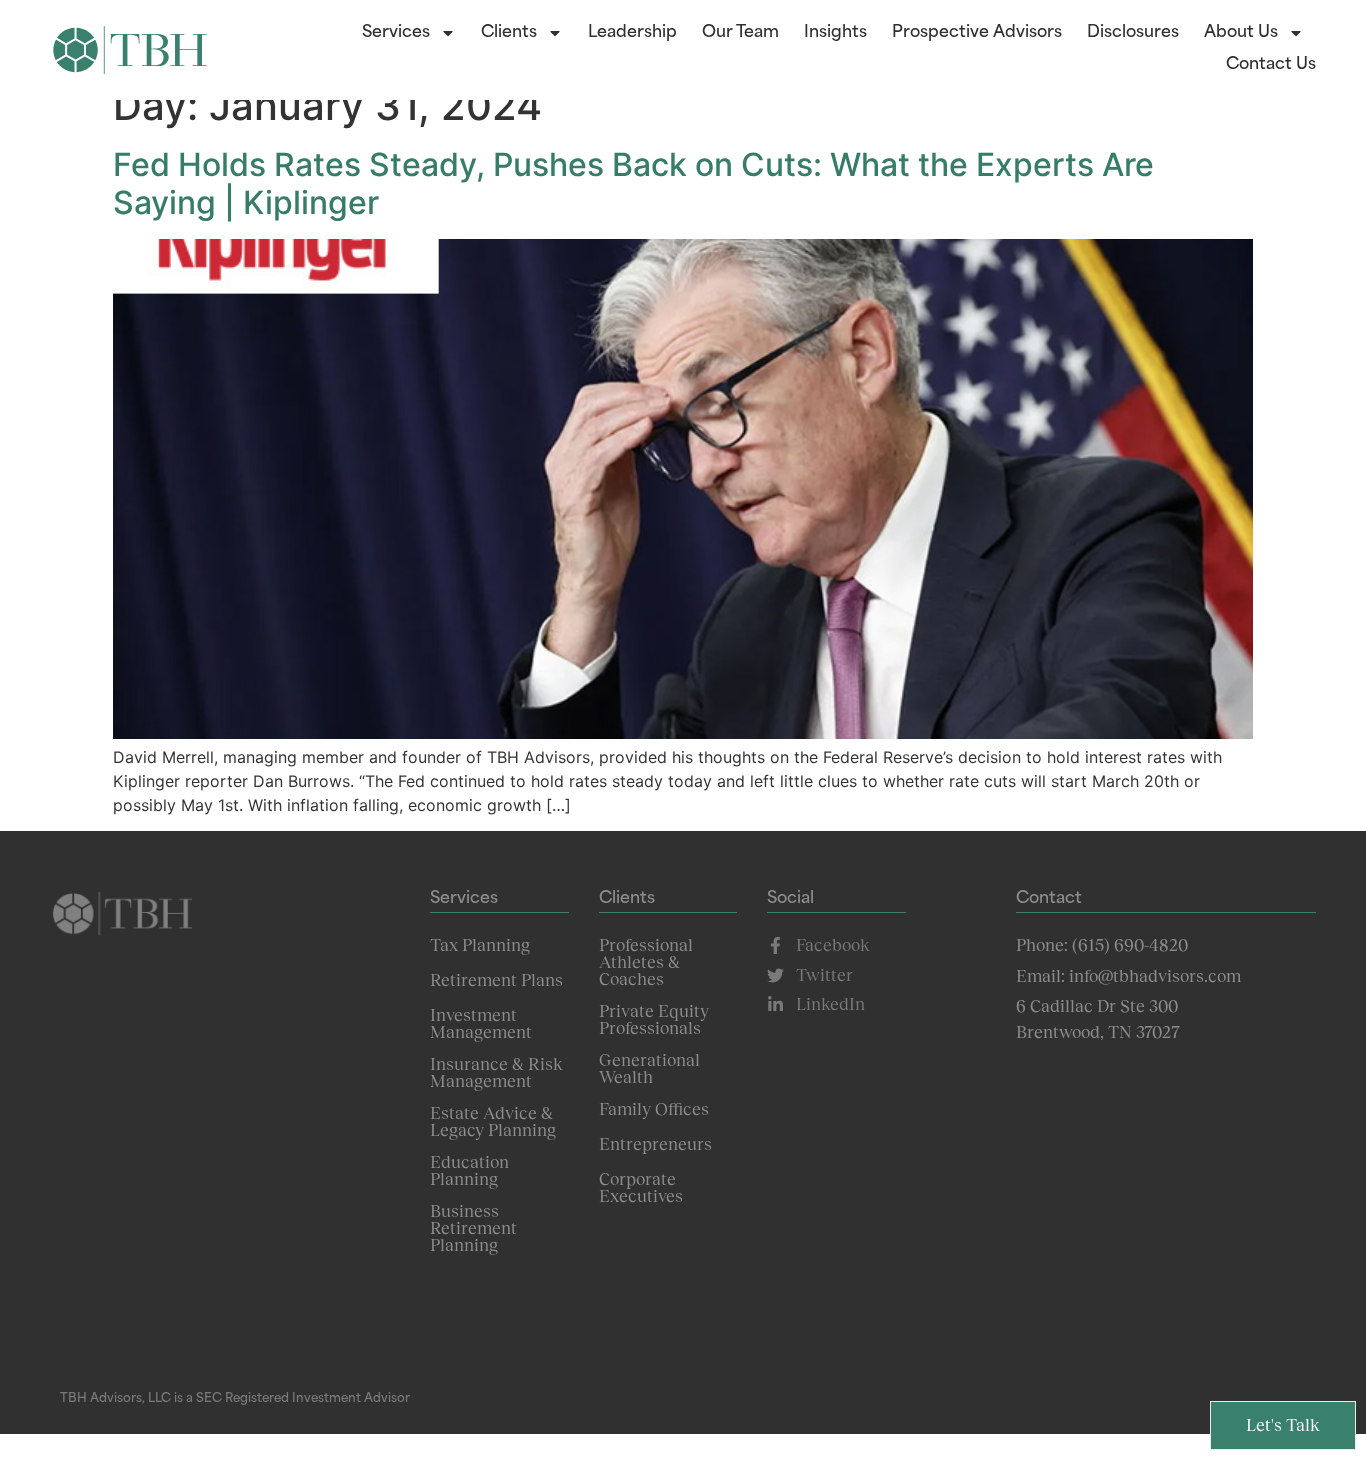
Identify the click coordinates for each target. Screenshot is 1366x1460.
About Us (1241, 33)
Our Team (740, 33)
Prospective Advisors (977, 33)
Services (396, 33)
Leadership (632, 33)
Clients (509, 33)
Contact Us (1271, 65)
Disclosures (1133, 33)
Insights (835, 33)
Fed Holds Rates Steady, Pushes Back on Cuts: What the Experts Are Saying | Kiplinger (633, 183)
